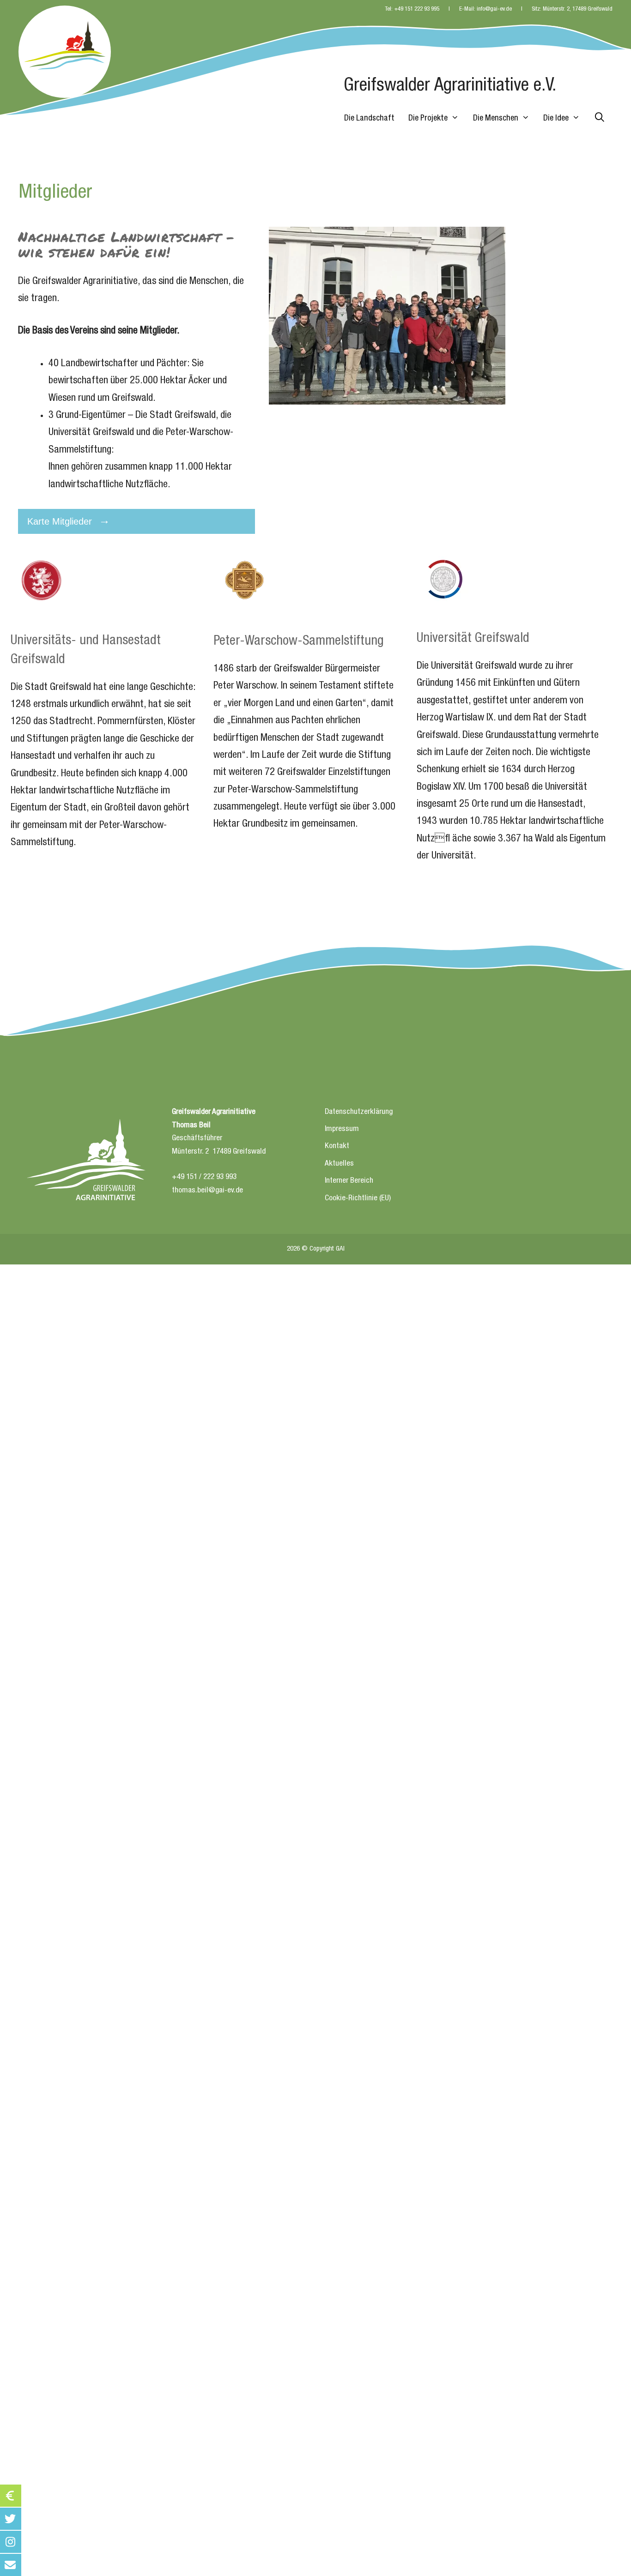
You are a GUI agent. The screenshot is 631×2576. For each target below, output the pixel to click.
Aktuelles (339, 1164)
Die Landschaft (369, 119)
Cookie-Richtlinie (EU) (358, 1199)
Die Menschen (496, 119)
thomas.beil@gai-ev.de (207, 1191)
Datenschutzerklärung (359, 1112)
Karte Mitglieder (60, 521)
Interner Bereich (349, 1181)
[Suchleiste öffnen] (600, 119)
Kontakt (337, 1146)
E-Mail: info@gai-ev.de (485, 9)
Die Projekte (428, 119)
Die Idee (556, 119)
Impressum (342, 1129)
